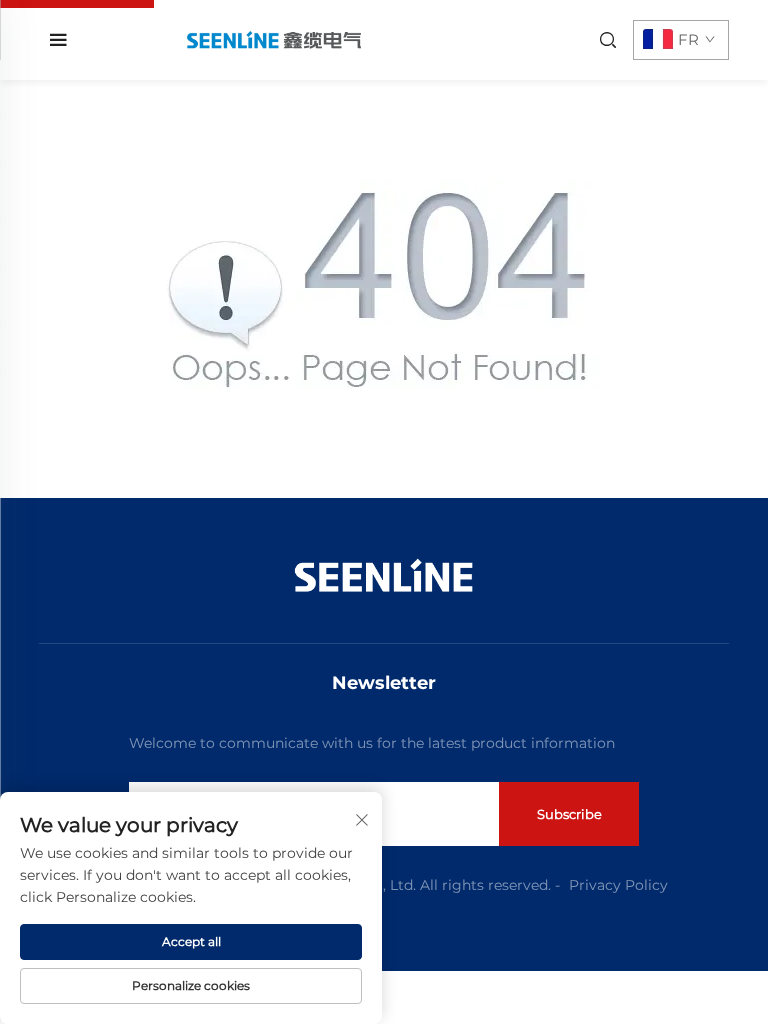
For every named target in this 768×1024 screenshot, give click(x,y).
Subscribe (569, 814)
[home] (273, 39)
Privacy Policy (618, 885)
